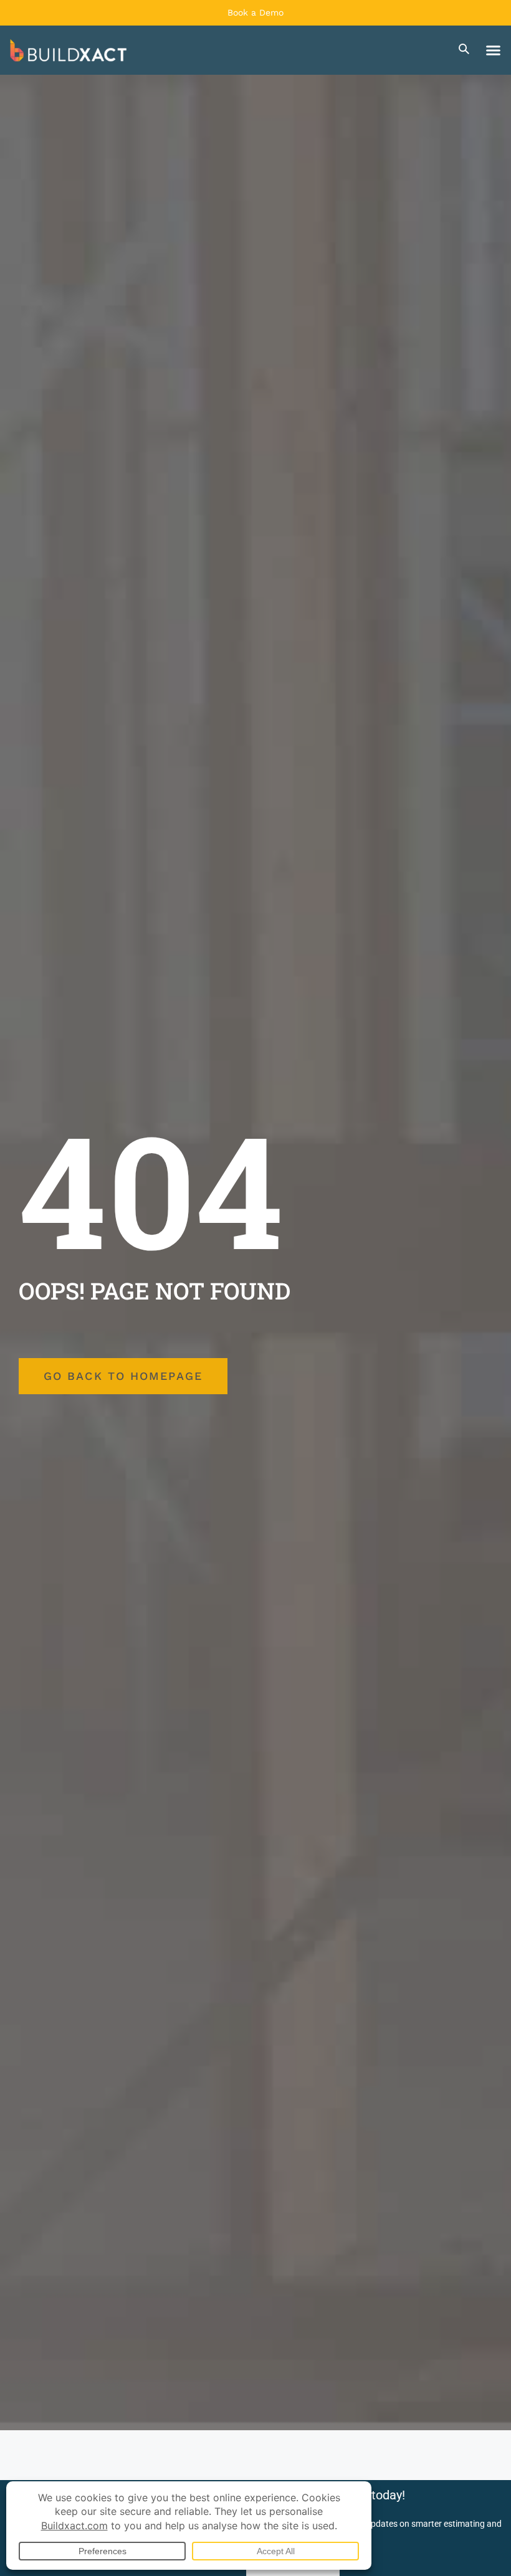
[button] (494, 50)
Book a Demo (255, 12)
